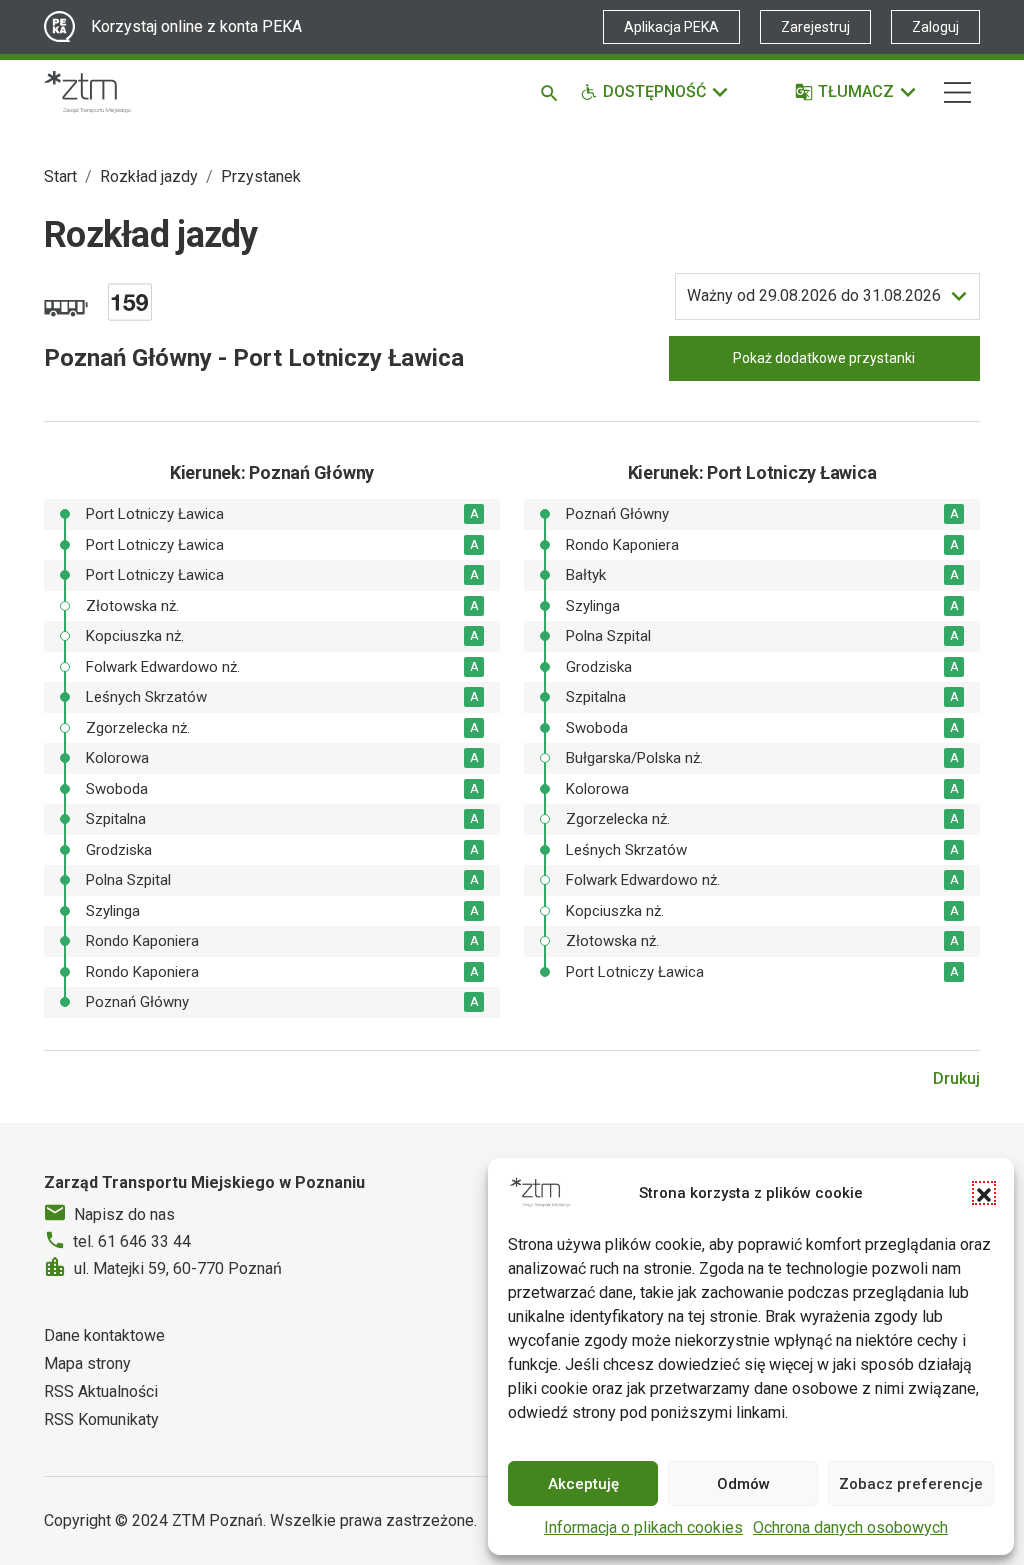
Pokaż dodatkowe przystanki (824, 358)
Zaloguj (935, 27)
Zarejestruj (815, 27)
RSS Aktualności (101, 1391)
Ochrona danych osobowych (850, 1527)
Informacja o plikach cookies (643, 1527)
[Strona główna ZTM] (87, 92)
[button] (984, 1193)
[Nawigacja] (957, 92)
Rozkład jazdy (149, 176)
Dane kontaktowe (104, 1335)
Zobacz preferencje (911, 1484)
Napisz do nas (124, 1214)
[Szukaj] (552, 92)
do (814, 295)
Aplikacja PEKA (671, 27)
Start (60, 176)
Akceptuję (583, 1484)
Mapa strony (87, 1363)
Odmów (743, 1484)
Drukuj (956, 1078)
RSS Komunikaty (101, 1419)
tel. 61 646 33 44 (132, 1241)
